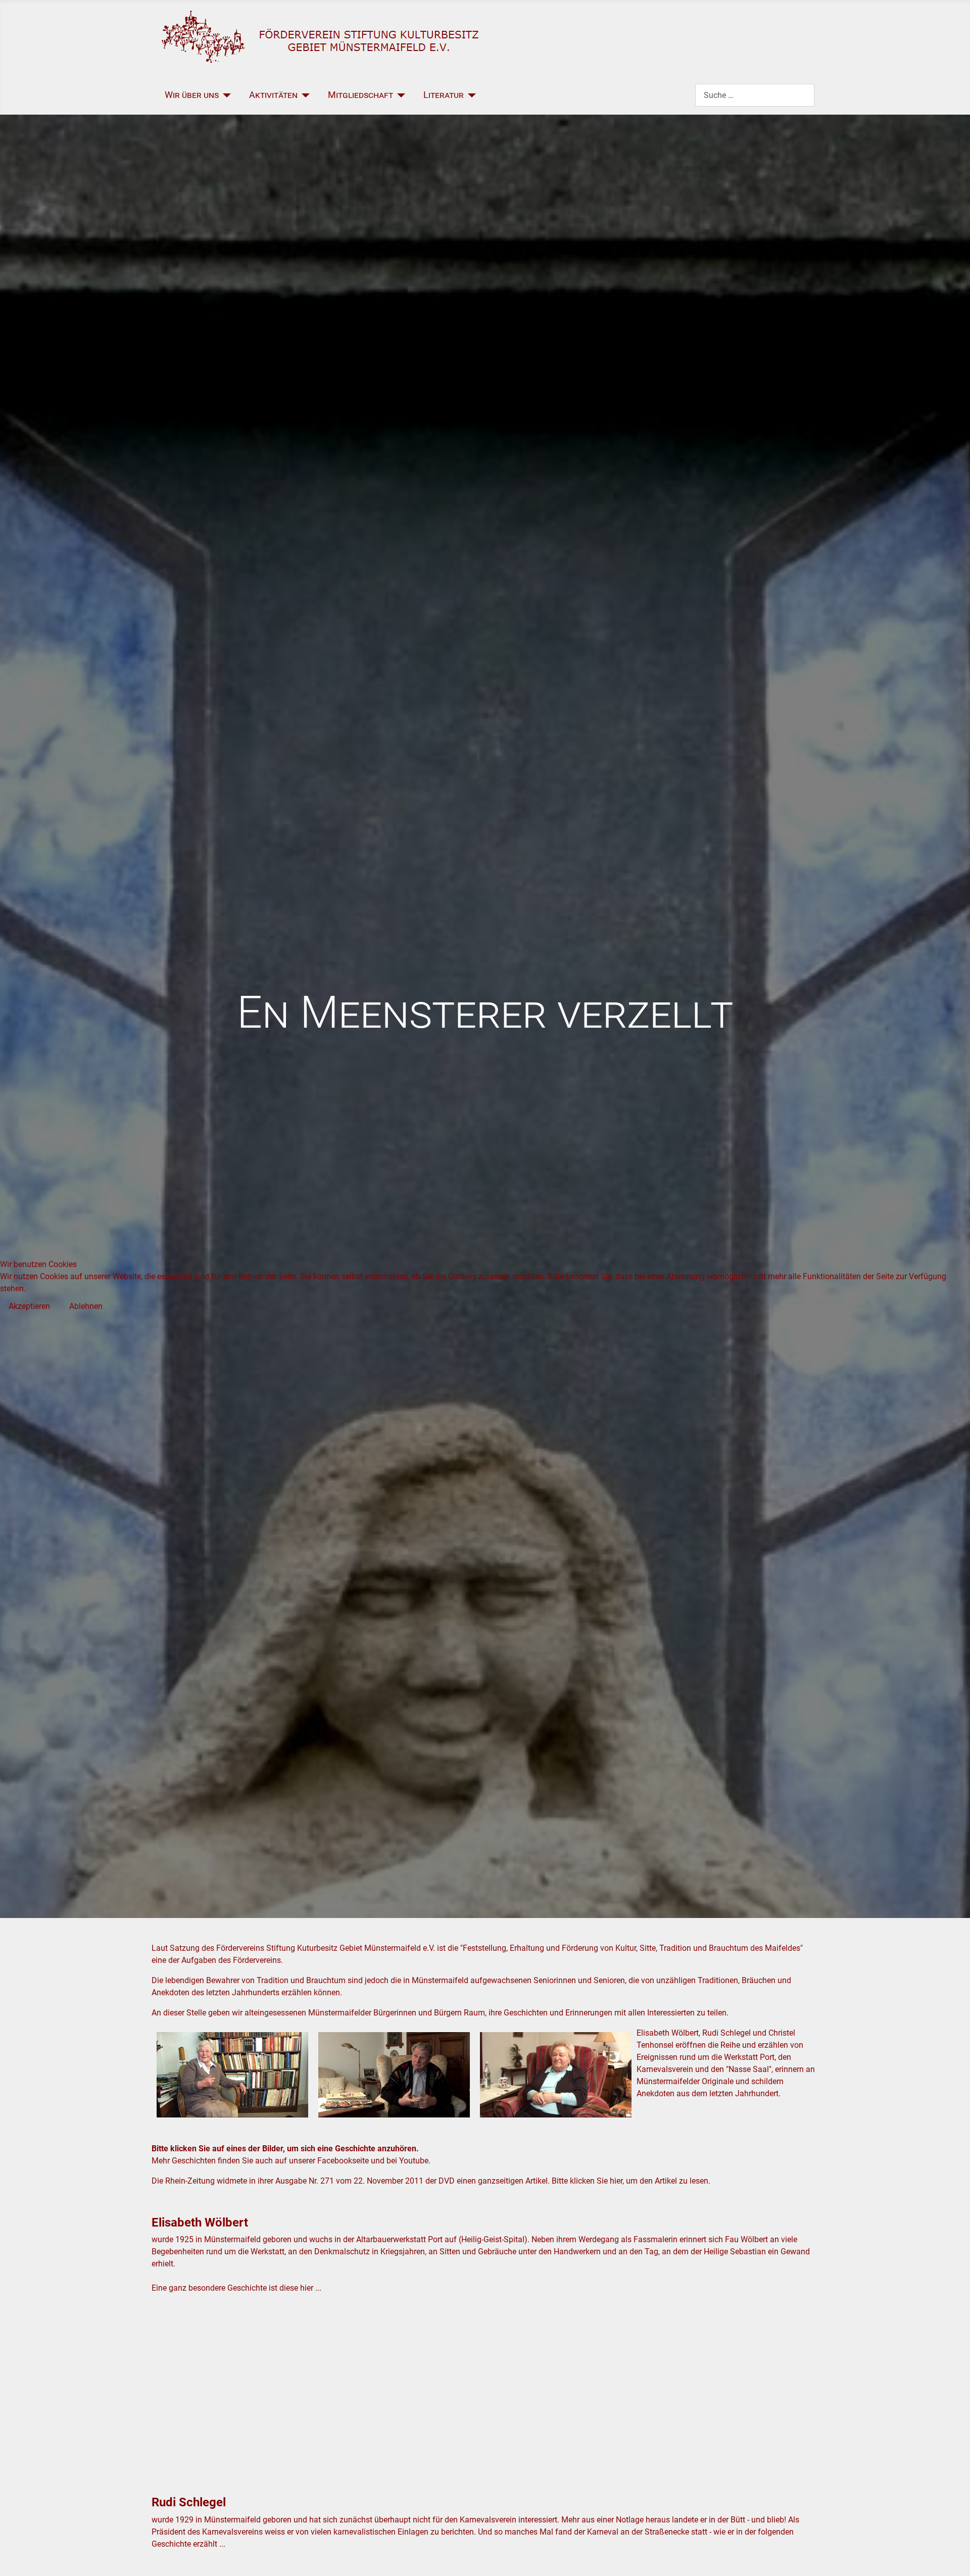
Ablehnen (86, 1306)
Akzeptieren (29, 1306)
